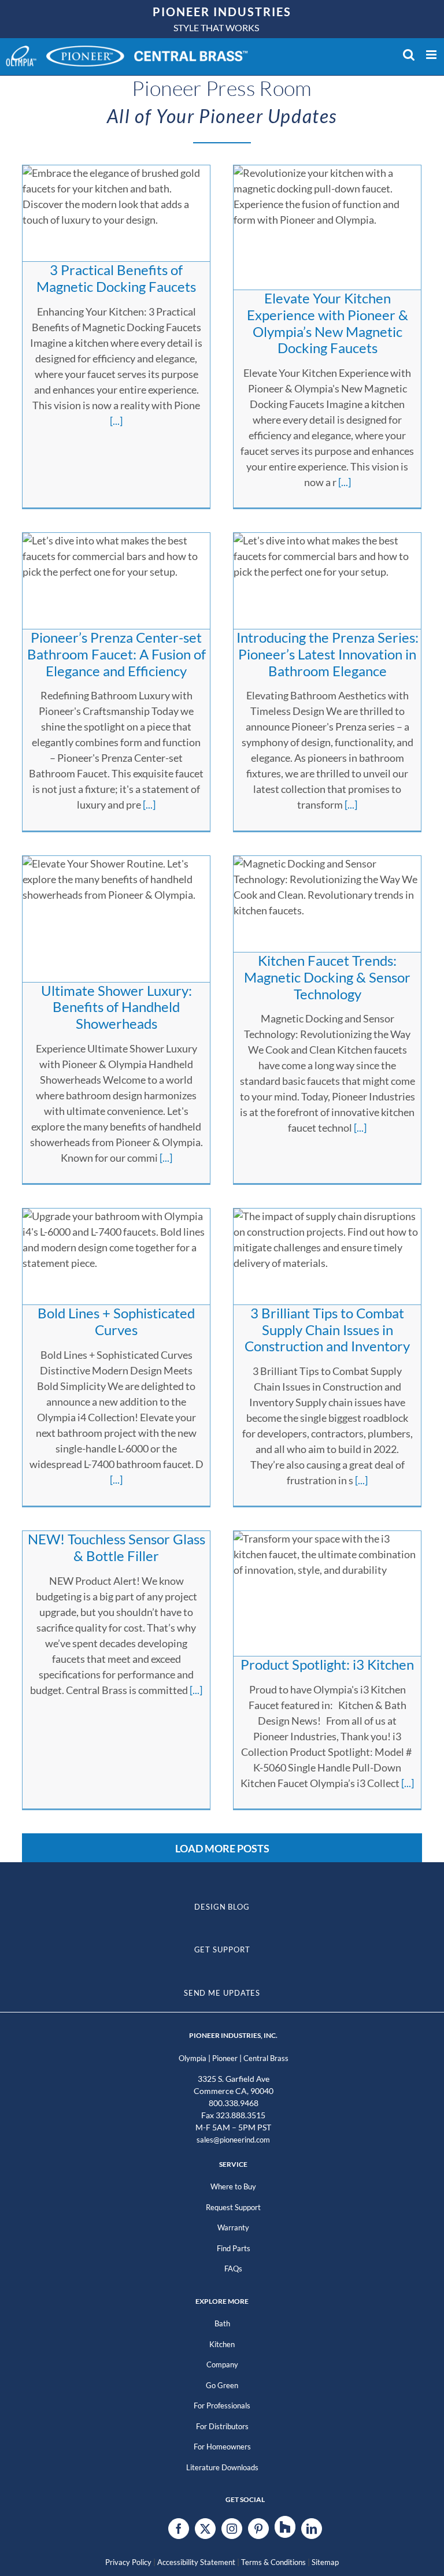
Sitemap (325, 2562)
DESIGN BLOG (222, 1907)
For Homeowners (222, 2447)
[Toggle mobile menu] (432, 55)
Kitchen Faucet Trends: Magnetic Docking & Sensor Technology (327, 977)
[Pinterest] (258, 2529)
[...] (116, 421)
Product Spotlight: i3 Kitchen (327, 1664)
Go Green (222, 2385)
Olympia (193, 2058)
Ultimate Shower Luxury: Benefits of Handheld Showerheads (116, 1007)
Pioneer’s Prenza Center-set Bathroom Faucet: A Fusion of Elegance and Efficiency (116, 654)
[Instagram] (232, 2529)
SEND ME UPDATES (222, 1993)
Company (222, 2364)
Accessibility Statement (196, 2562)
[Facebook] (179, 2529)
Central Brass (266, 2058)
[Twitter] (205, 2529)
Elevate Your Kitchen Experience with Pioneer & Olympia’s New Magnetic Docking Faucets (328, 323)
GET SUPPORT (222, 1949)
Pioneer (225, 2058)
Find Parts (234, 2248)
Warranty (233, 2227)
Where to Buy (233, 2186)
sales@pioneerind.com (233, 2140)
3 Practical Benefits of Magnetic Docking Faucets (116, 278)
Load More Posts (222, 1848)
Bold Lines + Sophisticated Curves (116, 1321)
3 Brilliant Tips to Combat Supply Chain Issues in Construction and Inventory (327, 1330)
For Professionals (222, 2405)
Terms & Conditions (273, 2562)
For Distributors (222, 2426)
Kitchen (222, 2344)
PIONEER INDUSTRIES (222, 12)
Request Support (233, 2207)
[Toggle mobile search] (409, 55)
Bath (222, 2323)
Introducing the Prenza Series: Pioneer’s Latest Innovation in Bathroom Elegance (328, 654)
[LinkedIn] (312, 2529)
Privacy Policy (128, 2562)
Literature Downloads (222, 2467)
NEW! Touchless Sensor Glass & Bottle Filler (116, 1547)
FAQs (233, 2269)
